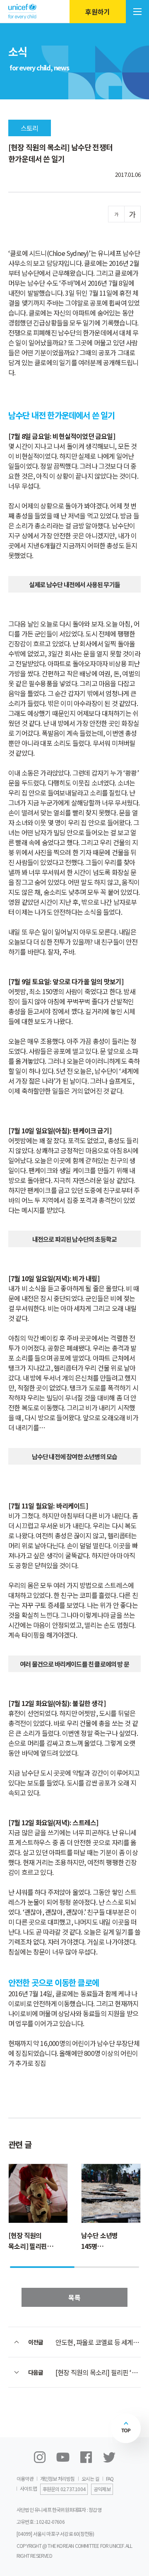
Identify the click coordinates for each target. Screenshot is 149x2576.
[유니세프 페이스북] (86, 2457)
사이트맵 (28, 2488)
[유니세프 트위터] (109, 2457)
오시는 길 (90, 2478)
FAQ (110, 2478)
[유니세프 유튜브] (63, 2457)
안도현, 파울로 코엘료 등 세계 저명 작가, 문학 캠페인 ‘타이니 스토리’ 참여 (98, 2342)
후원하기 (98, 12)
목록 (74, 2297)
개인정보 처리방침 (58, 2478)
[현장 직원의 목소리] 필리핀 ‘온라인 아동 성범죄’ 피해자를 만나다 (98, 2372)
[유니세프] (22, 11)
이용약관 (25, 2478)
